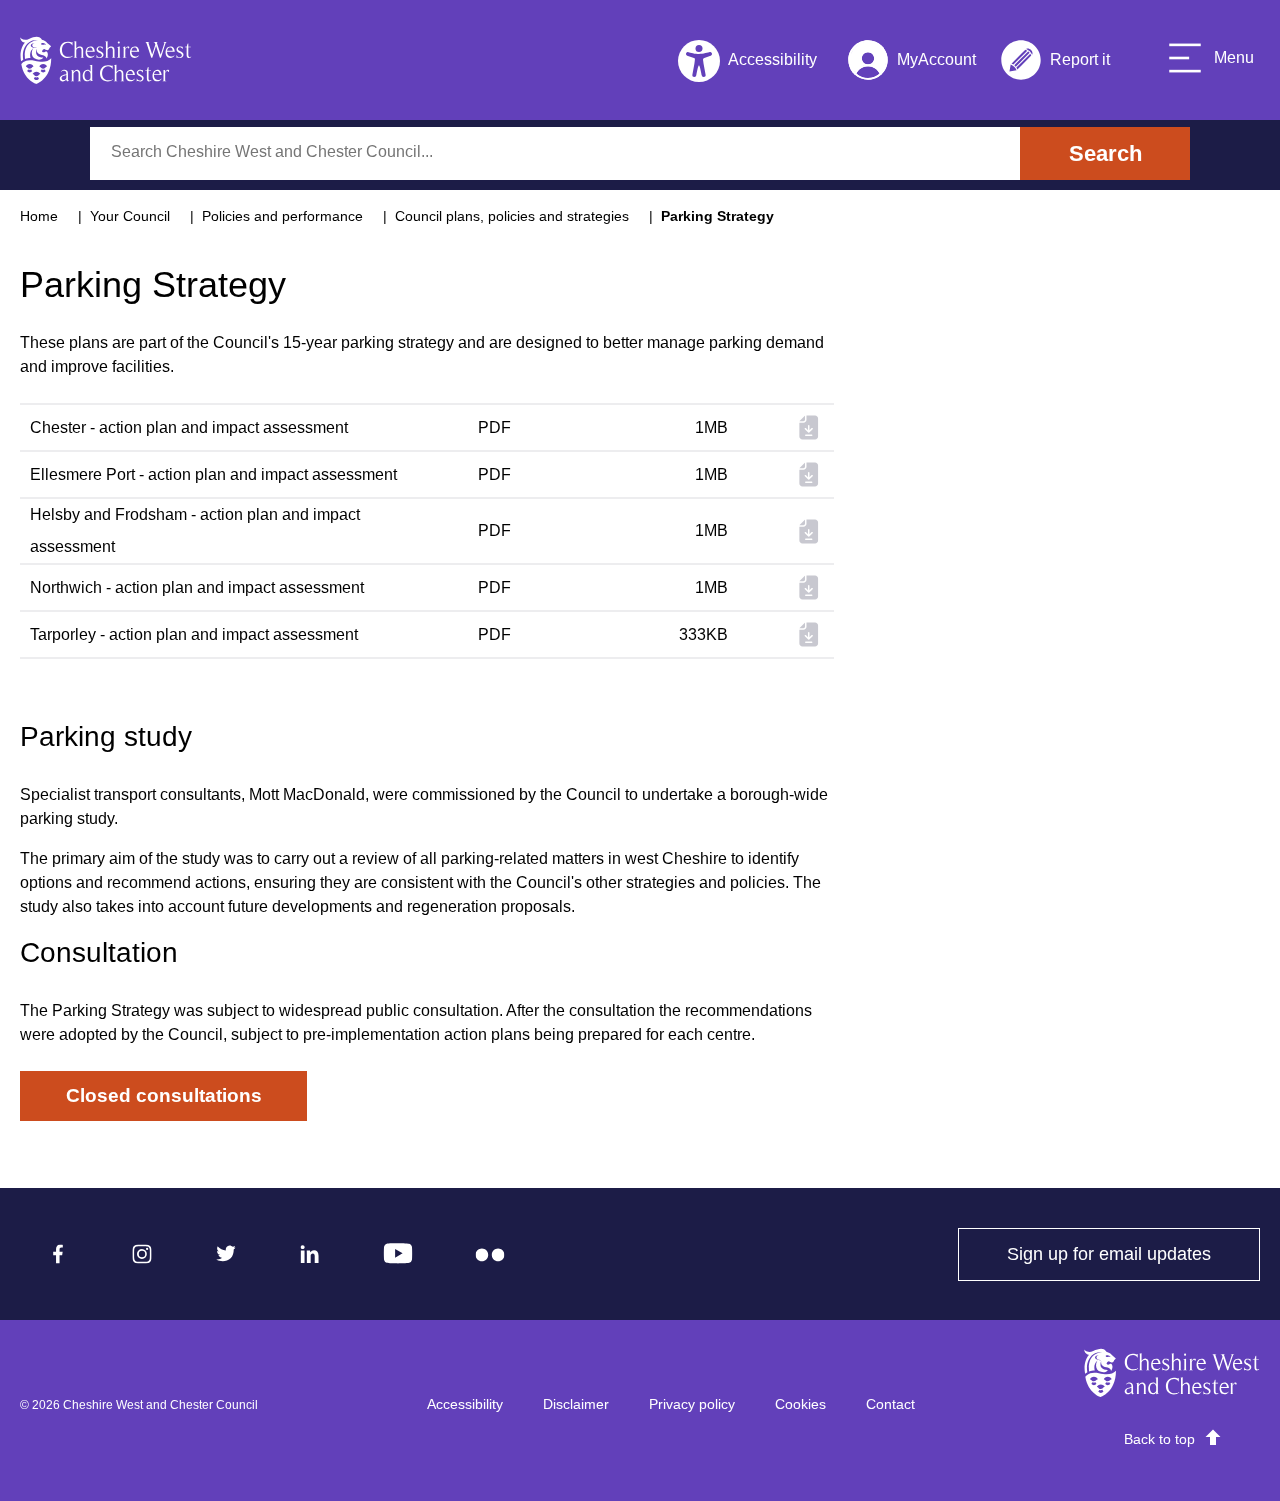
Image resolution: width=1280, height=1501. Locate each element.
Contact (890, 1404)
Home (39, 216)
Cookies (800, 1404)
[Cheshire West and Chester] (106, 60)
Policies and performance (282, 216)
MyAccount (911, 63)
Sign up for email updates (1133, 1254)
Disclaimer (576, 1404)
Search (1105, 153)
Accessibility (465, 1404)
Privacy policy (692, 1404)
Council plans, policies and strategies (512, 216)
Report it (1055, 63)
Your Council (130, 216)
